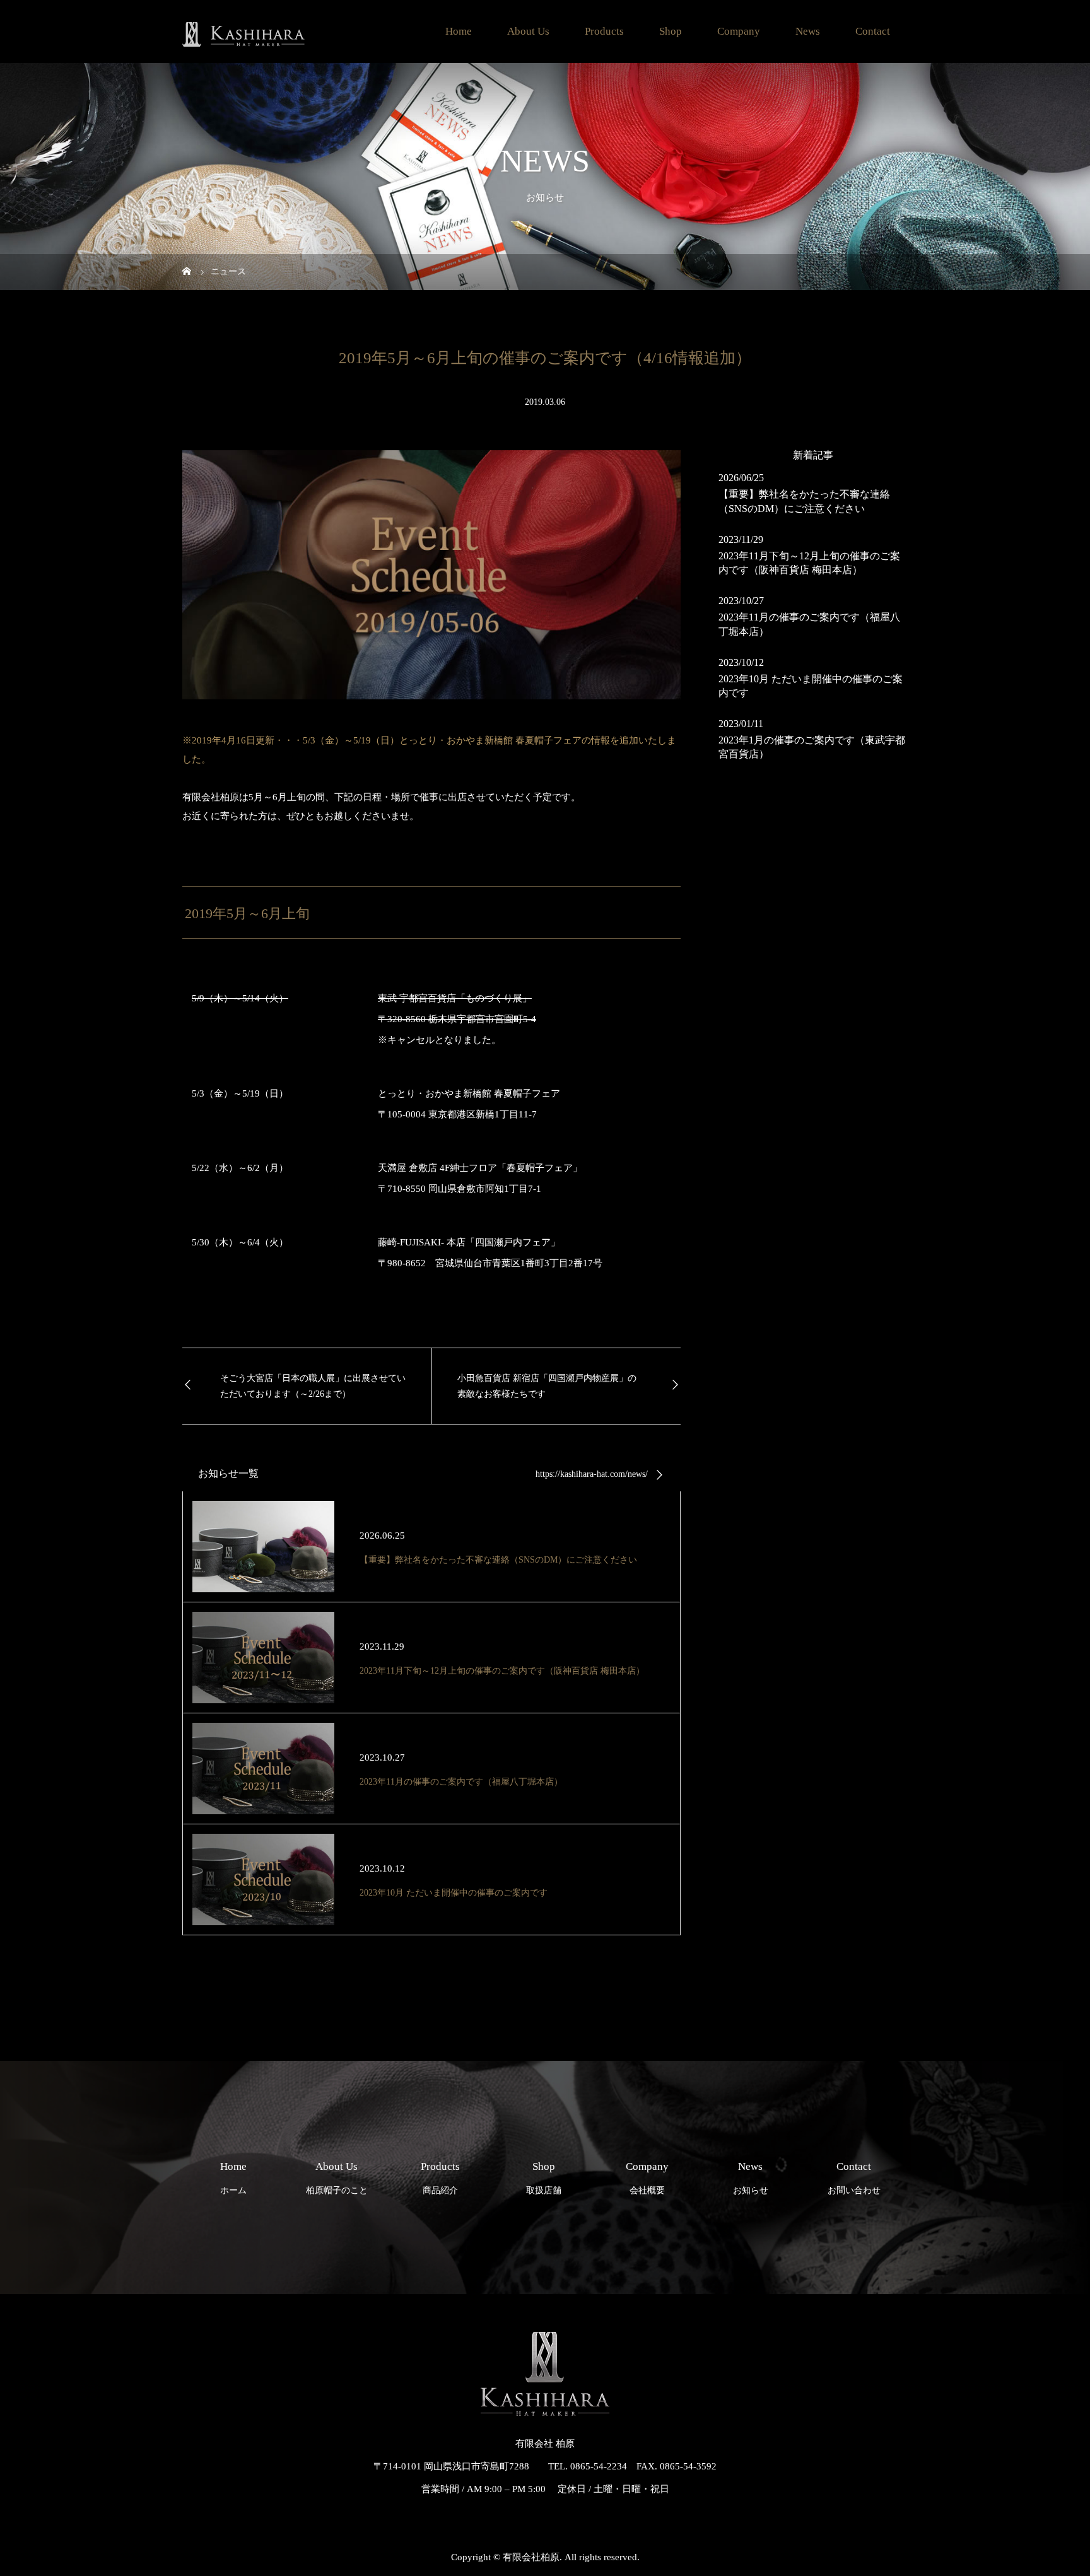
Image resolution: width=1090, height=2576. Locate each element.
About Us (528, 31)
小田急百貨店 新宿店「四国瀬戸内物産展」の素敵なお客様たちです (547, 1386)
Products (604, 31)
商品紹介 (440, 2178)
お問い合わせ (854, 2178)
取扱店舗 (544, 2178)
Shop (671, 31)
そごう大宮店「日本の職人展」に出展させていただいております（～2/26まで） (313, 1386)
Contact (873, 31)
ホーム (233, 2178)
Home (459, 31)
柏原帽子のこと (337, 2178)
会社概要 (647, 2178)
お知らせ (751, 2178)
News (808, 31)
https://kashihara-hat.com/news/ (592, 1474)
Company (739, 31)
